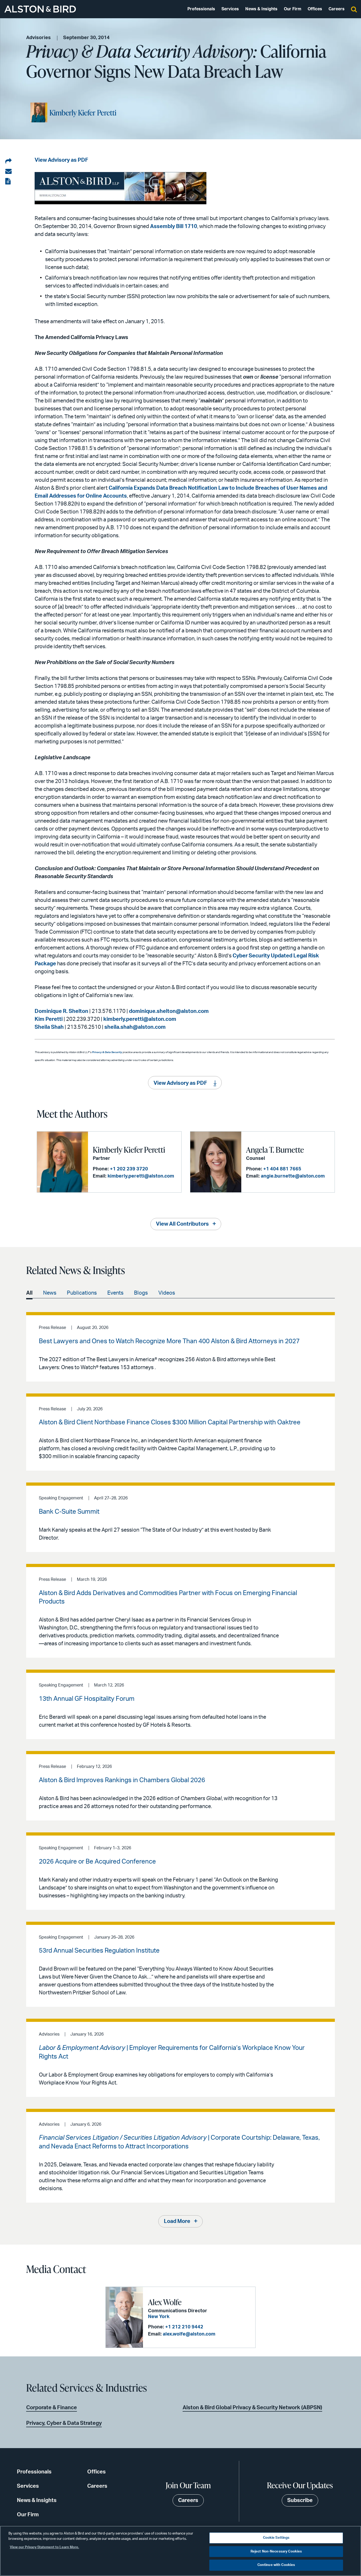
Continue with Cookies (276, 2565)
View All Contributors (182, 1224)
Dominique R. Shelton (61, 1011)
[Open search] (354, 9)
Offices (315, 9)
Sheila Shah (49, 1027)
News (50, 1293)
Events (115, 1293)
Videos (167, 1293)
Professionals (201, 9)
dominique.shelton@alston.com (169, 1011)
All (29, 1293)
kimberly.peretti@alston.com (140, 1019)
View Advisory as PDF (61, 160)
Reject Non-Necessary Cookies (276, 2552)
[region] (181, 2551)
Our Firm (293, 9)
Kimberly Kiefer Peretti (83, 113)
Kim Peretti (49, 1019)
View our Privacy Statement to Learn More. (44, 2547)
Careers (337, 9)
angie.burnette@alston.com (293, 1176)
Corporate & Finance (52, 2408)
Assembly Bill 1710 (174, 226)
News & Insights (261, 9)
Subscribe (300, 2500)
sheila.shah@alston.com (135, 1027)
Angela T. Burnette (275, 1150)
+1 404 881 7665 (282, 1169)
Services (230, 9)
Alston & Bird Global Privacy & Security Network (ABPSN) (252, 2408)
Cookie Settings (276, 2538)
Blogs (141, 1293)
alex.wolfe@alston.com (189, 2334)
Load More (177, 2221)
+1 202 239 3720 (129, 1169)
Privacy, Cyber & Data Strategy (64, 2423)
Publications (82, 1293)
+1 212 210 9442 (184, 2327)
